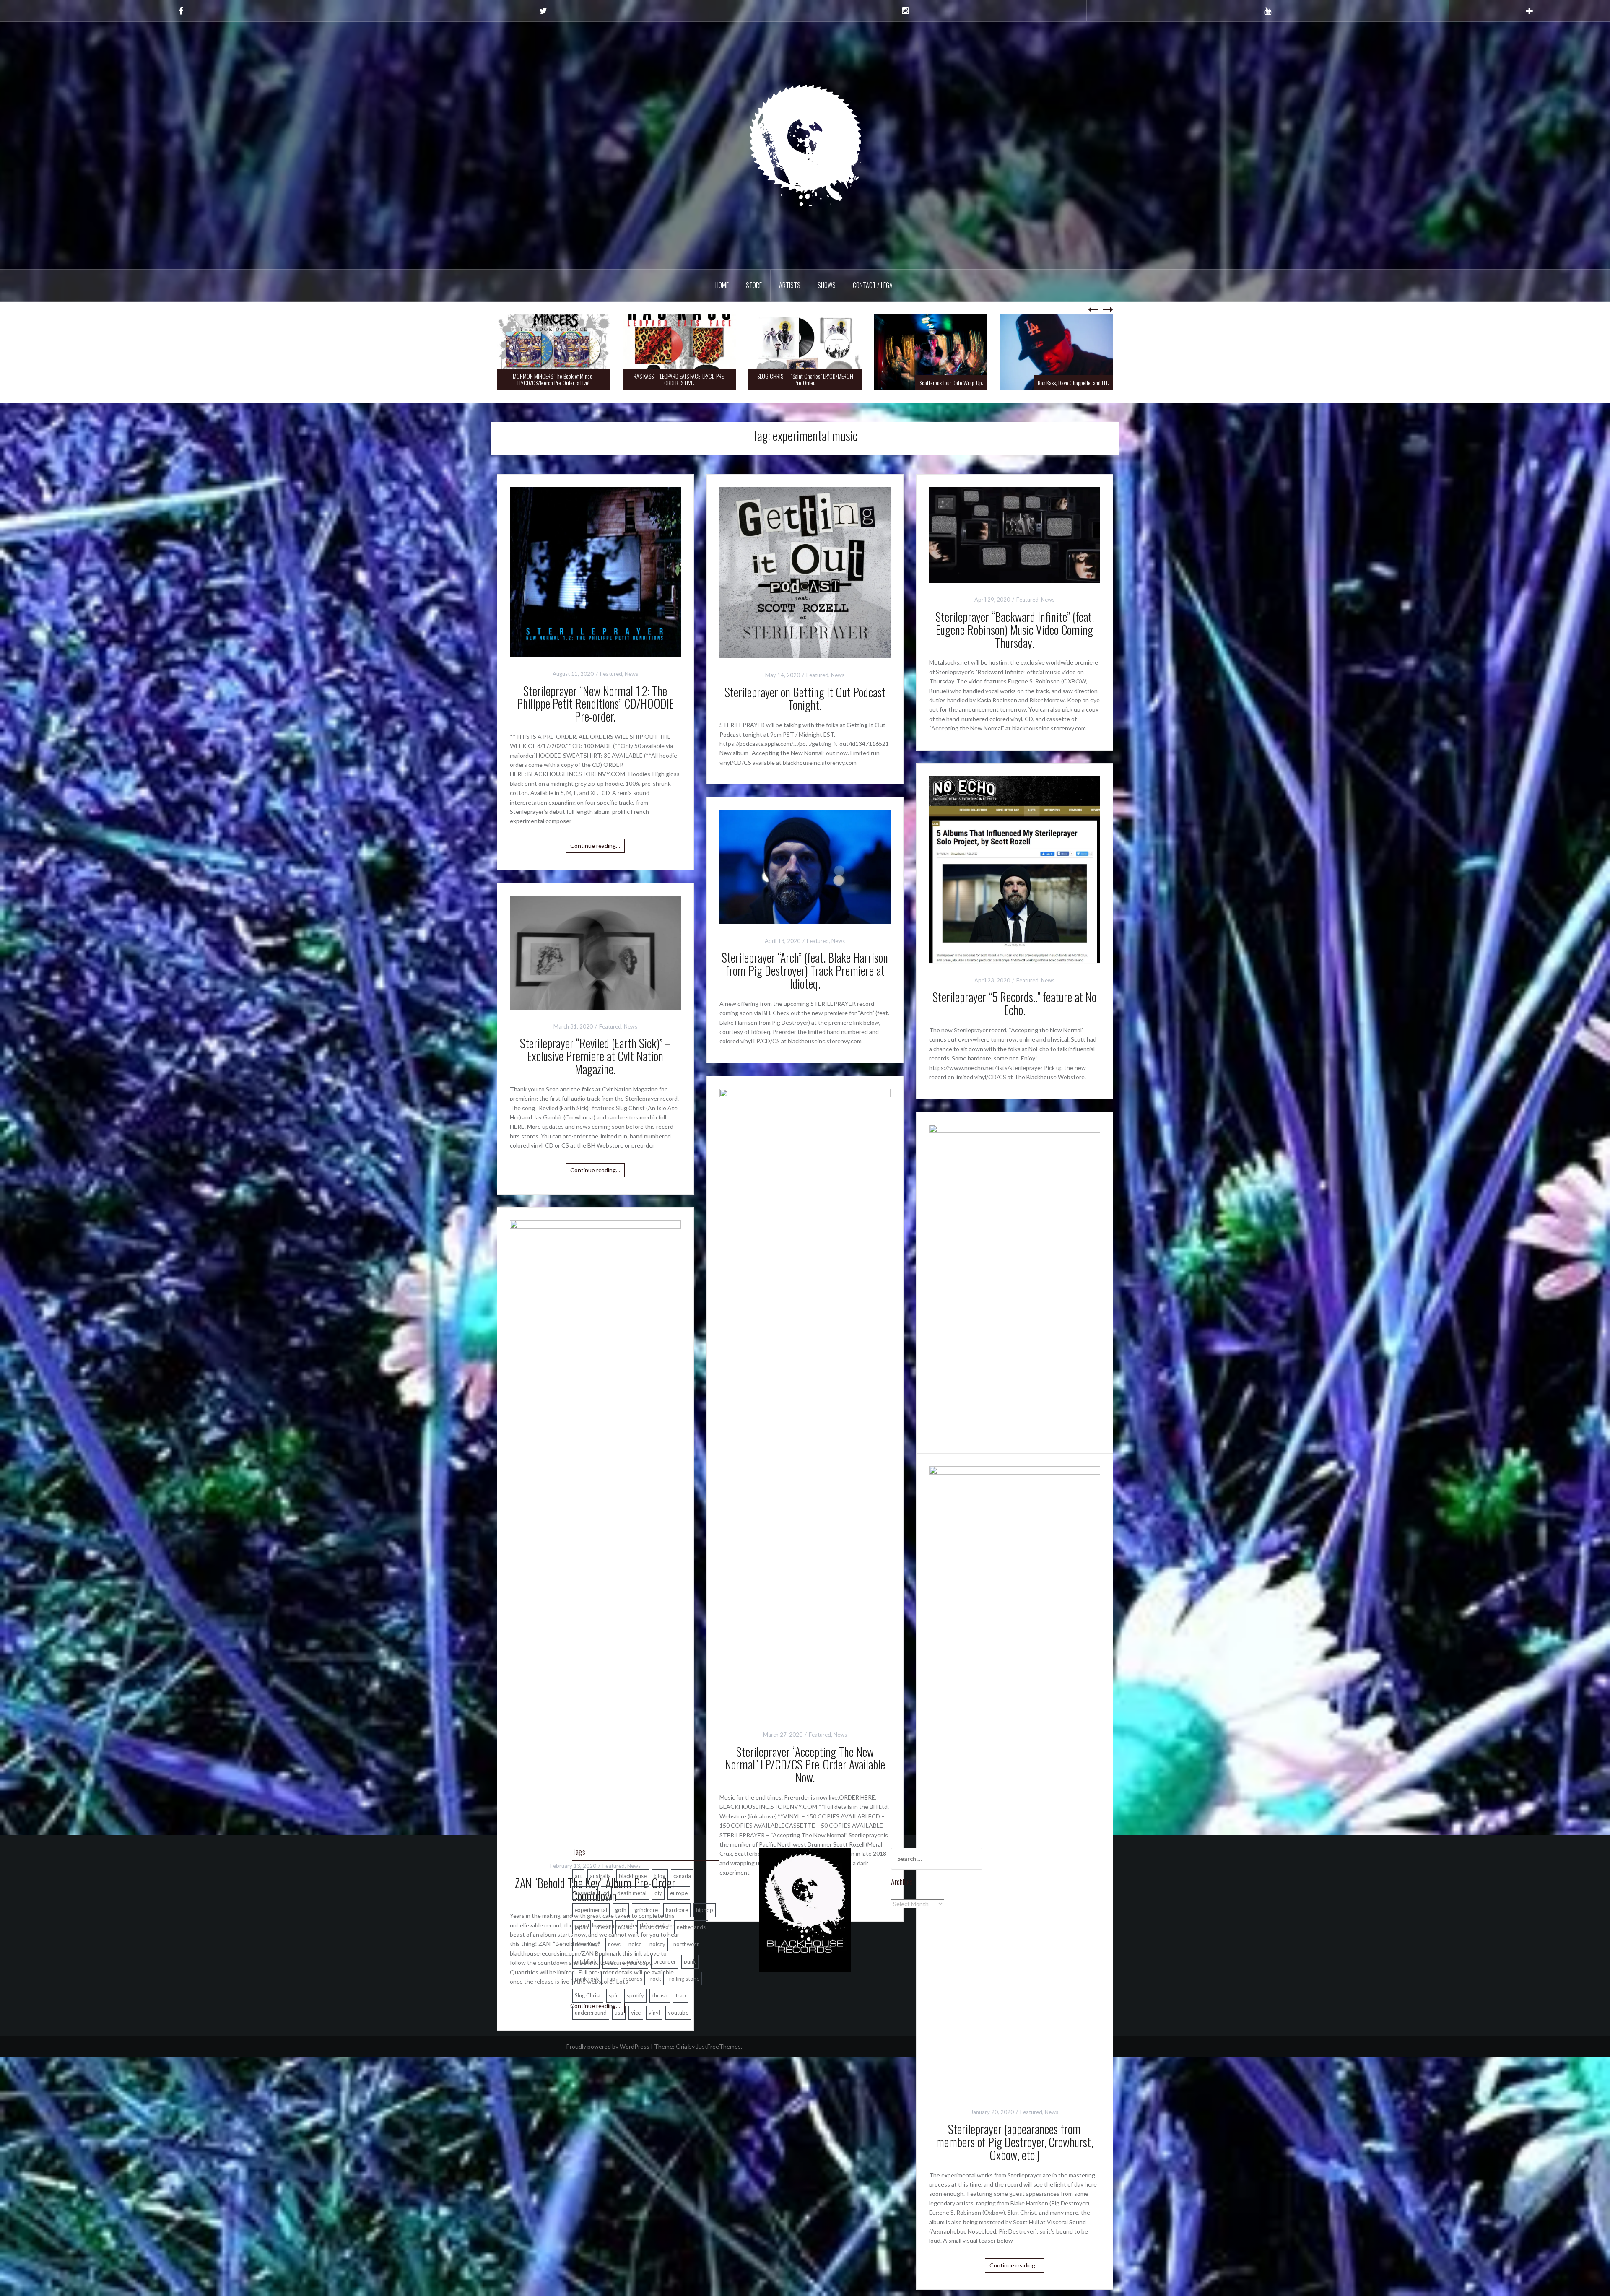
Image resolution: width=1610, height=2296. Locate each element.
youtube (678, 2013)
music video (654, 1927)
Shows (827, 285)
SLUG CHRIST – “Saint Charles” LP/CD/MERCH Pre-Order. (679, 379)
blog (660, 1876)
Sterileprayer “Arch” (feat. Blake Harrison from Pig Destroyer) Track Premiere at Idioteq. (805, 970)
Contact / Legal (874, 285)
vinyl (654, 2013)
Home (722, 285)
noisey (657, 1944)
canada (682, 1876)
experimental (591, 1910)
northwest (686, 1944)
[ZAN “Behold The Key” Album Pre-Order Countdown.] (595, 1534)
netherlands (691, 1927)
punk (690, 1961)
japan (582, 1927)
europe (679, 1893)
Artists (790, 285)
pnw (610, 1961)
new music (587, 1944)
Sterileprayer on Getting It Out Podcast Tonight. (805, 699)
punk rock (587, 1979)
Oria (682, 2046)
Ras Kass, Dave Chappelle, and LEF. (948, 383)
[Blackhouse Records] (805, 145)
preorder (665, 1961)
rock (656, 1979)
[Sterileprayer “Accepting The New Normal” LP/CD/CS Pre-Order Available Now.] (805, 1402)
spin (614, 1995)
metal (603, 1927)
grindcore (646, 1910)
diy (658, 1893)
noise (635, 1944)
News (631, 674)
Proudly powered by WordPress (608, 2046)
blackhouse (633, 1876)
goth (621, 1910)
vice (636, 2013)
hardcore (677, 1910)
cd (606, 1893)
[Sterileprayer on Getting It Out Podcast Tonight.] (805, 572)
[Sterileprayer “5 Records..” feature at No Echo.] (1015, 869)
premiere (635, 1961)
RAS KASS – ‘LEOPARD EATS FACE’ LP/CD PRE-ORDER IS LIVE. (554, 379)
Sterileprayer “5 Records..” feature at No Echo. (1014, 1003)
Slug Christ (588, 1995)
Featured (611, 674)
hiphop (705, 1910)
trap (681, 1995)
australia (600, 1876)
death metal (632, 1893)
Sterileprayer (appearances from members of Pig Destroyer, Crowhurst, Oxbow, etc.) (1014, 2142)
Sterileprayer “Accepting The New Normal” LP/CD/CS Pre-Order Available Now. (805, 1765)
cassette (585, 1893)
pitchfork (586, 1961)
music (625, 1927)
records (633, 1979)
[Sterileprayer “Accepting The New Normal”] (1015, 1438)
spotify (635, 1995)
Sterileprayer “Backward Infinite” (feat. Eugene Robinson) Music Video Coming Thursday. (1015, 630)
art (578, 1876)
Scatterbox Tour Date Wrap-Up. (826, 383)
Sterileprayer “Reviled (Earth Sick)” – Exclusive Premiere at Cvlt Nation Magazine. (595, 1056)
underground (591, 2013)
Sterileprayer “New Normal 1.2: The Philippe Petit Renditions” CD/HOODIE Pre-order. (595, 704)
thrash (660, 1995)
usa (619, 2013)
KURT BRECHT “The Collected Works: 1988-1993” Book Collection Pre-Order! (1057, 379)
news (614, 1944)
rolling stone (684, 1979)
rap (611, 1979)
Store (754, 285)
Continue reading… (595, 845)
